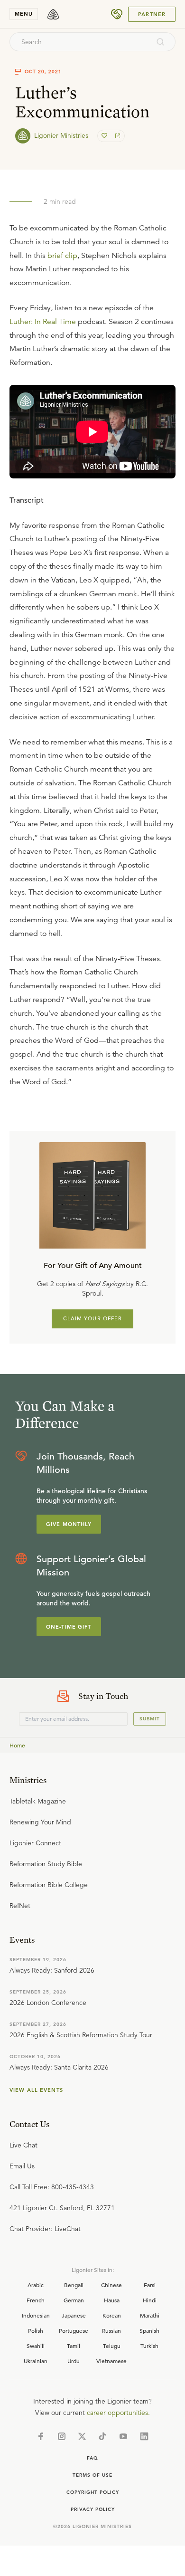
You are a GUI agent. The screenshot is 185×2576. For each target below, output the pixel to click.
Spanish (149, 2330)
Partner (152, 14)
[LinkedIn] (144, 2436)
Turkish (149, 2346)
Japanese (74, 2315)
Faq (92, 2458)
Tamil (74, 2346)
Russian (111, 2330)
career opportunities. (118, 2413)
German (74, 2300)
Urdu (74, 2361)
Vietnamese (111, 2361)
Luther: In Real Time (43, 322)
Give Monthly (69, 1524)
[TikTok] (102, 2436)
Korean (112, 2315)
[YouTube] (123, 2436)
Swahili (36, 2346)
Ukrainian (36, 2361)
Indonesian (36, 2315)
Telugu (112, 2346)
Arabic (36, 2285)
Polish (36, 2330)
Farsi (150, 2285)
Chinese (111, 2285)
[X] (82, 2436)
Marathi (150, 2315)
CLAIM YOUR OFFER (93, 1318)
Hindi (150, 2300)
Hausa (112, 2300)
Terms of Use (92, 2475)
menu (24, 14)
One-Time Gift (69, 1627)
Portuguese (74, 2330)
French (36, 2300)
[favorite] (105, 136)
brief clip (62, 256)
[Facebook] (41, 2436)
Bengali (74, 2285)
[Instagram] (62, 2436)
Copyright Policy (93, 2492)
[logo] (53, 14)
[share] (117, 136)
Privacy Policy (93, 2509)
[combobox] (80, 42)
